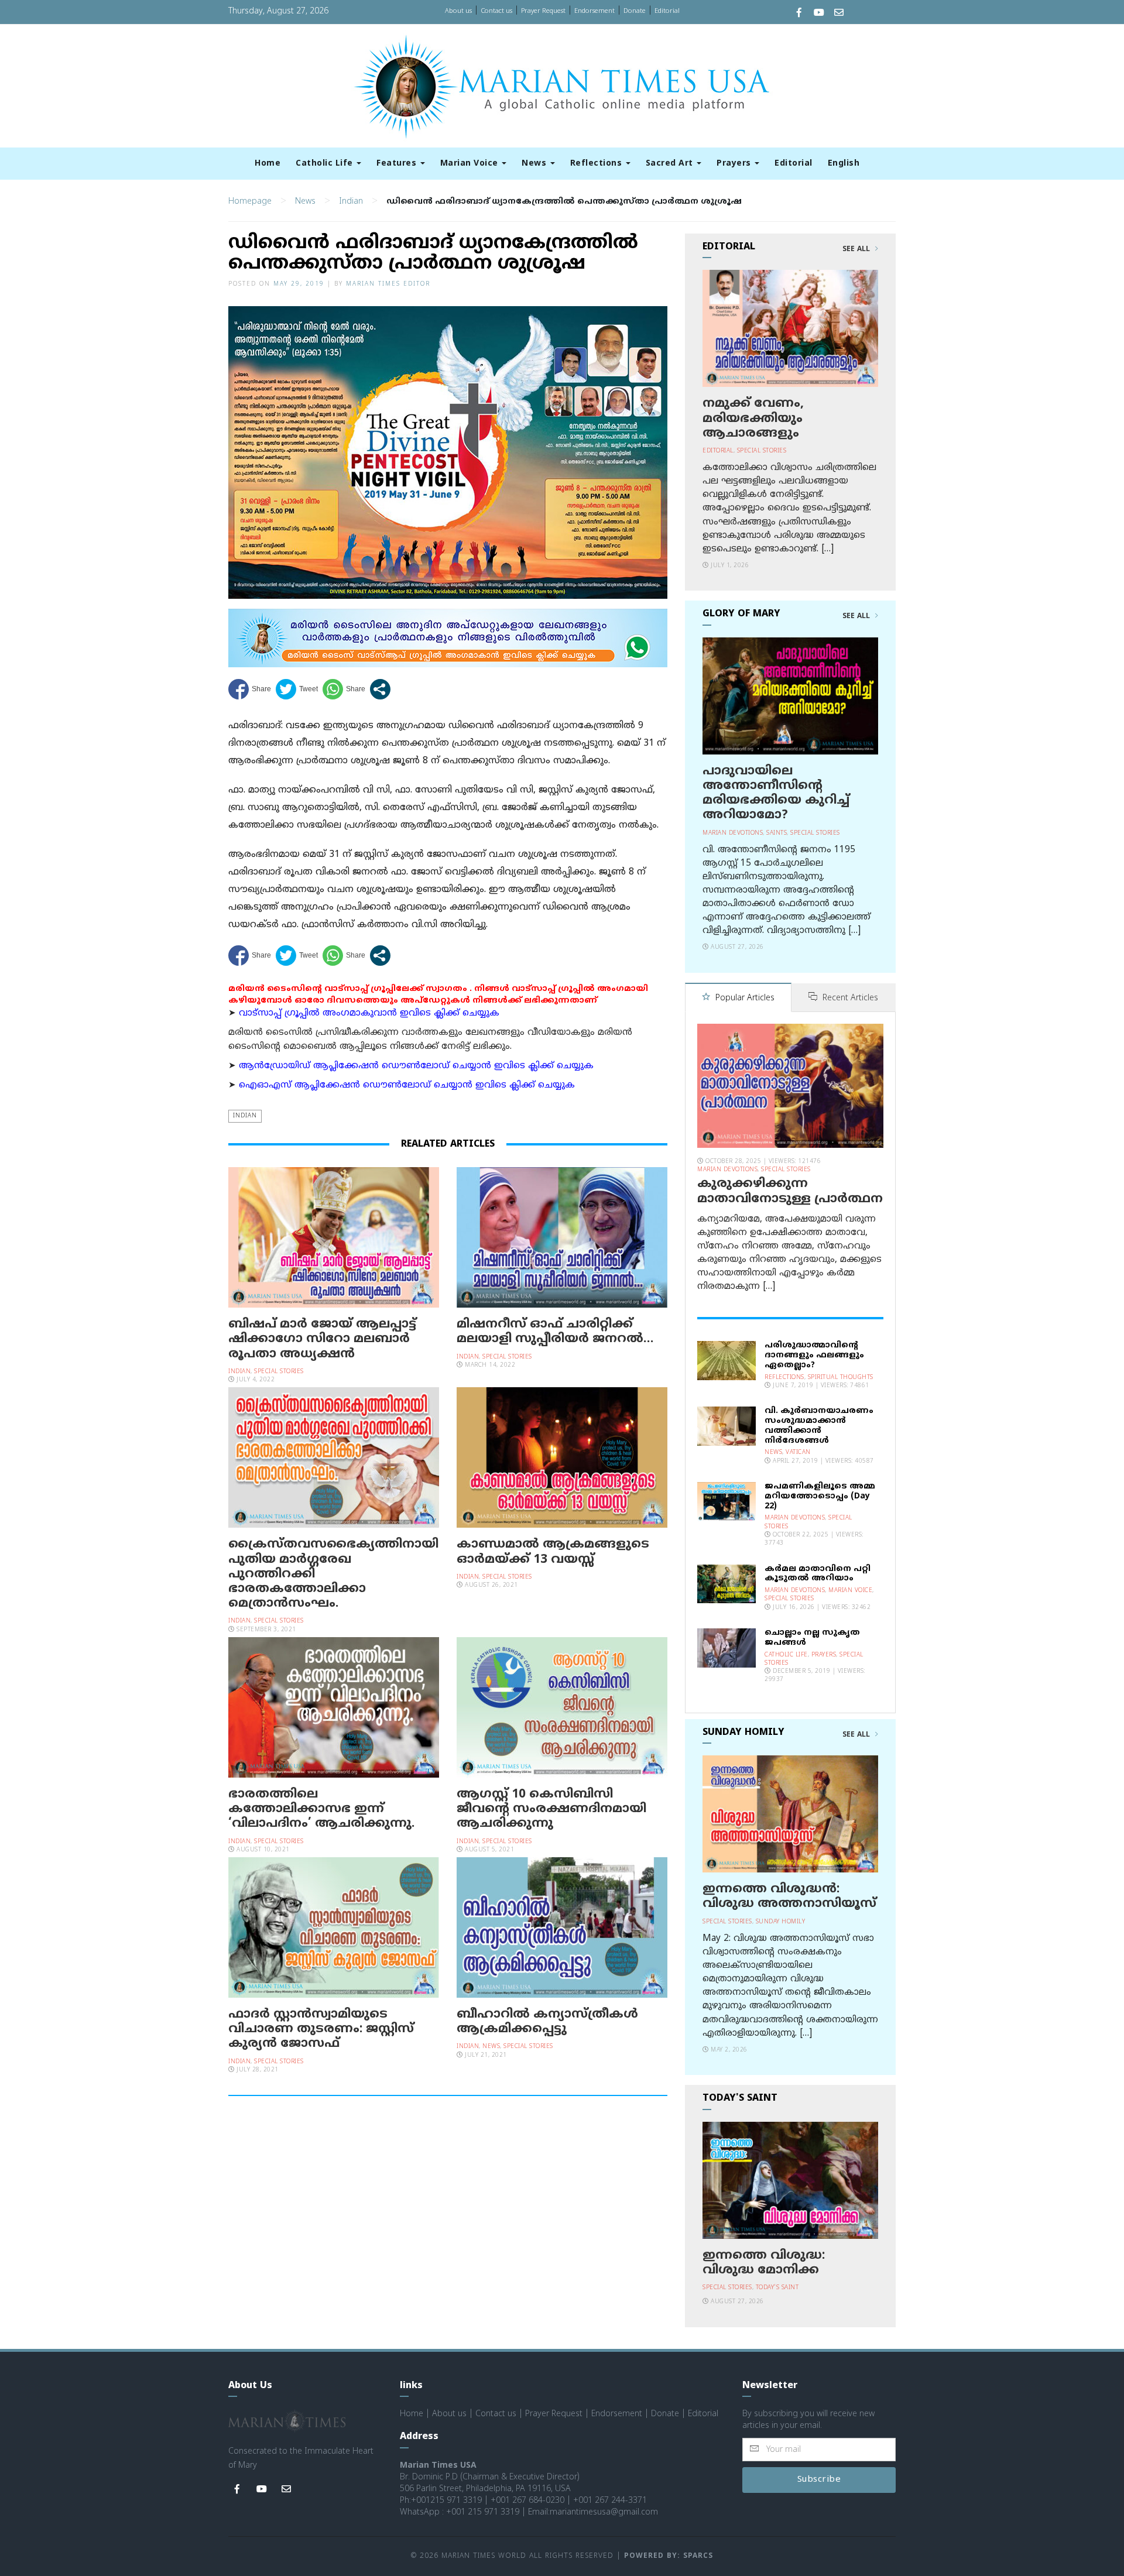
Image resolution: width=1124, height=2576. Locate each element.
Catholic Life (325, 164)
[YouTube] (819, 14)
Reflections (597, 164)
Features (398, 164)
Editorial (667, 11)
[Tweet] (297, 689)
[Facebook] (799, 14)
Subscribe (819, 2480)
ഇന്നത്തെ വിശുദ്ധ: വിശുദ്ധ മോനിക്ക (764, 2263)
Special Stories (279, 1372)
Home (268, 164)
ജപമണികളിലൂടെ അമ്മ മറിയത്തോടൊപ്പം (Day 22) (820, 1496)
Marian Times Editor (388, 284)
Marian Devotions (733, 833)
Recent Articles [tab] (849, 998)
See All (857, 249)
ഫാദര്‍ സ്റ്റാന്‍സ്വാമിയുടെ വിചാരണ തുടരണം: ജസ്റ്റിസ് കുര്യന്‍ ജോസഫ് (321, 2029)
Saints (777, 833)
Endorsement (594, 11)
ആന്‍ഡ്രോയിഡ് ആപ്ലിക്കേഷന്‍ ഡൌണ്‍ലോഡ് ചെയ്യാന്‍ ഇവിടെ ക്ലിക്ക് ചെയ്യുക (416, 1066)
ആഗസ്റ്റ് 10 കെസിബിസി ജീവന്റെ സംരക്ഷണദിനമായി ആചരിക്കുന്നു (551, 1809)
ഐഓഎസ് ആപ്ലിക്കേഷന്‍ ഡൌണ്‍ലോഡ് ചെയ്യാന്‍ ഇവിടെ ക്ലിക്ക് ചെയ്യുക (407, 1085)
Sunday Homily (781, 1922)
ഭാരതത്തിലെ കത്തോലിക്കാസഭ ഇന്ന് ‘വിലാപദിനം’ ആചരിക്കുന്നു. (321, 1809)
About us (458, 11)
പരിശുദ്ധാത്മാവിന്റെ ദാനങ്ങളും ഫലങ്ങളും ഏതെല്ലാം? (814, 1355)
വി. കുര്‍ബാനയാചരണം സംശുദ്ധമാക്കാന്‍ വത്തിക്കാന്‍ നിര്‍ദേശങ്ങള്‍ (819, 1426)
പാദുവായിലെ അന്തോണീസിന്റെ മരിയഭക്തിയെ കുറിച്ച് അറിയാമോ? (776, 794)
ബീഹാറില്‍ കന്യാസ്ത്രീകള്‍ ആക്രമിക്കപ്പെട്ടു (547, 2022)
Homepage (250, 202)
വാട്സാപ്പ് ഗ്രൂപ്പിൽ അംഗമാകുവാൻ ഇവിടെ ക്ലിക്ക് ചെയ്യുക (369, 1013)
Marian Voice (471, 164)
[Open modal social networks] (380, 689)
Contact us (496, 11)
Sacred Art (671, 164)
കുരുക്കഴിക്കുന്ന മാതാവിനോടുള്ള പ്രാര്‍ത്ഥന (790, 1191)
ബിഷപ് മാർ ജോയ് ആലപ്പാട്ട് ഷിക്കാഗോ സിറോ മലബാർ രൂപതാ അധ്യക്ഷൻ (322, 1339)
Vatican (798, 1452)
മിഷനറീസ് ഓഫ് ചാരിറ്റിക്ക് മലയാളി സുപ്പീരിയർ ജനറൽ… (555, 1332)
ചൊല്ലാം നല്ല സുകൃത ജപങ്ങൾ (812, 1638)
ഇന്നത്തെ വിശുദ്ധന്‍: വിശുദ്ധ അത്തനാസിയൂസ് (789, 1897)
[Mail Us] (839, 14)
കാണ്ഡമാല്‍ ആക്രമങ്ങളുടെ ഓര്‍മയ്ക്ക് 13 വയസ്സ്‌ (553, 1552)
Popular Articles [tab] (744, 998)
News (535, 164)
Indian (351, 202)
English (844, 164)
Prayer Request (543, 11)
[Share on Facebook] (250, 689)
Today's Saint (777, 2288)
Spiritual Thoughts (841, 1378)
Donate (635, 11)
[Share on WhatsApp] (344, 689)
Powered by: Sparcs (669, 2556)
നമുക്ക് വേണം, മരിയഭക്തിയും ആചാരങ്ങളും (753, 419)
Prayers (735, 164)
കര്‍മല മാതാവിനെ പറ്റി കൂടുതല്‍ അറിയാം (818, 1574)
